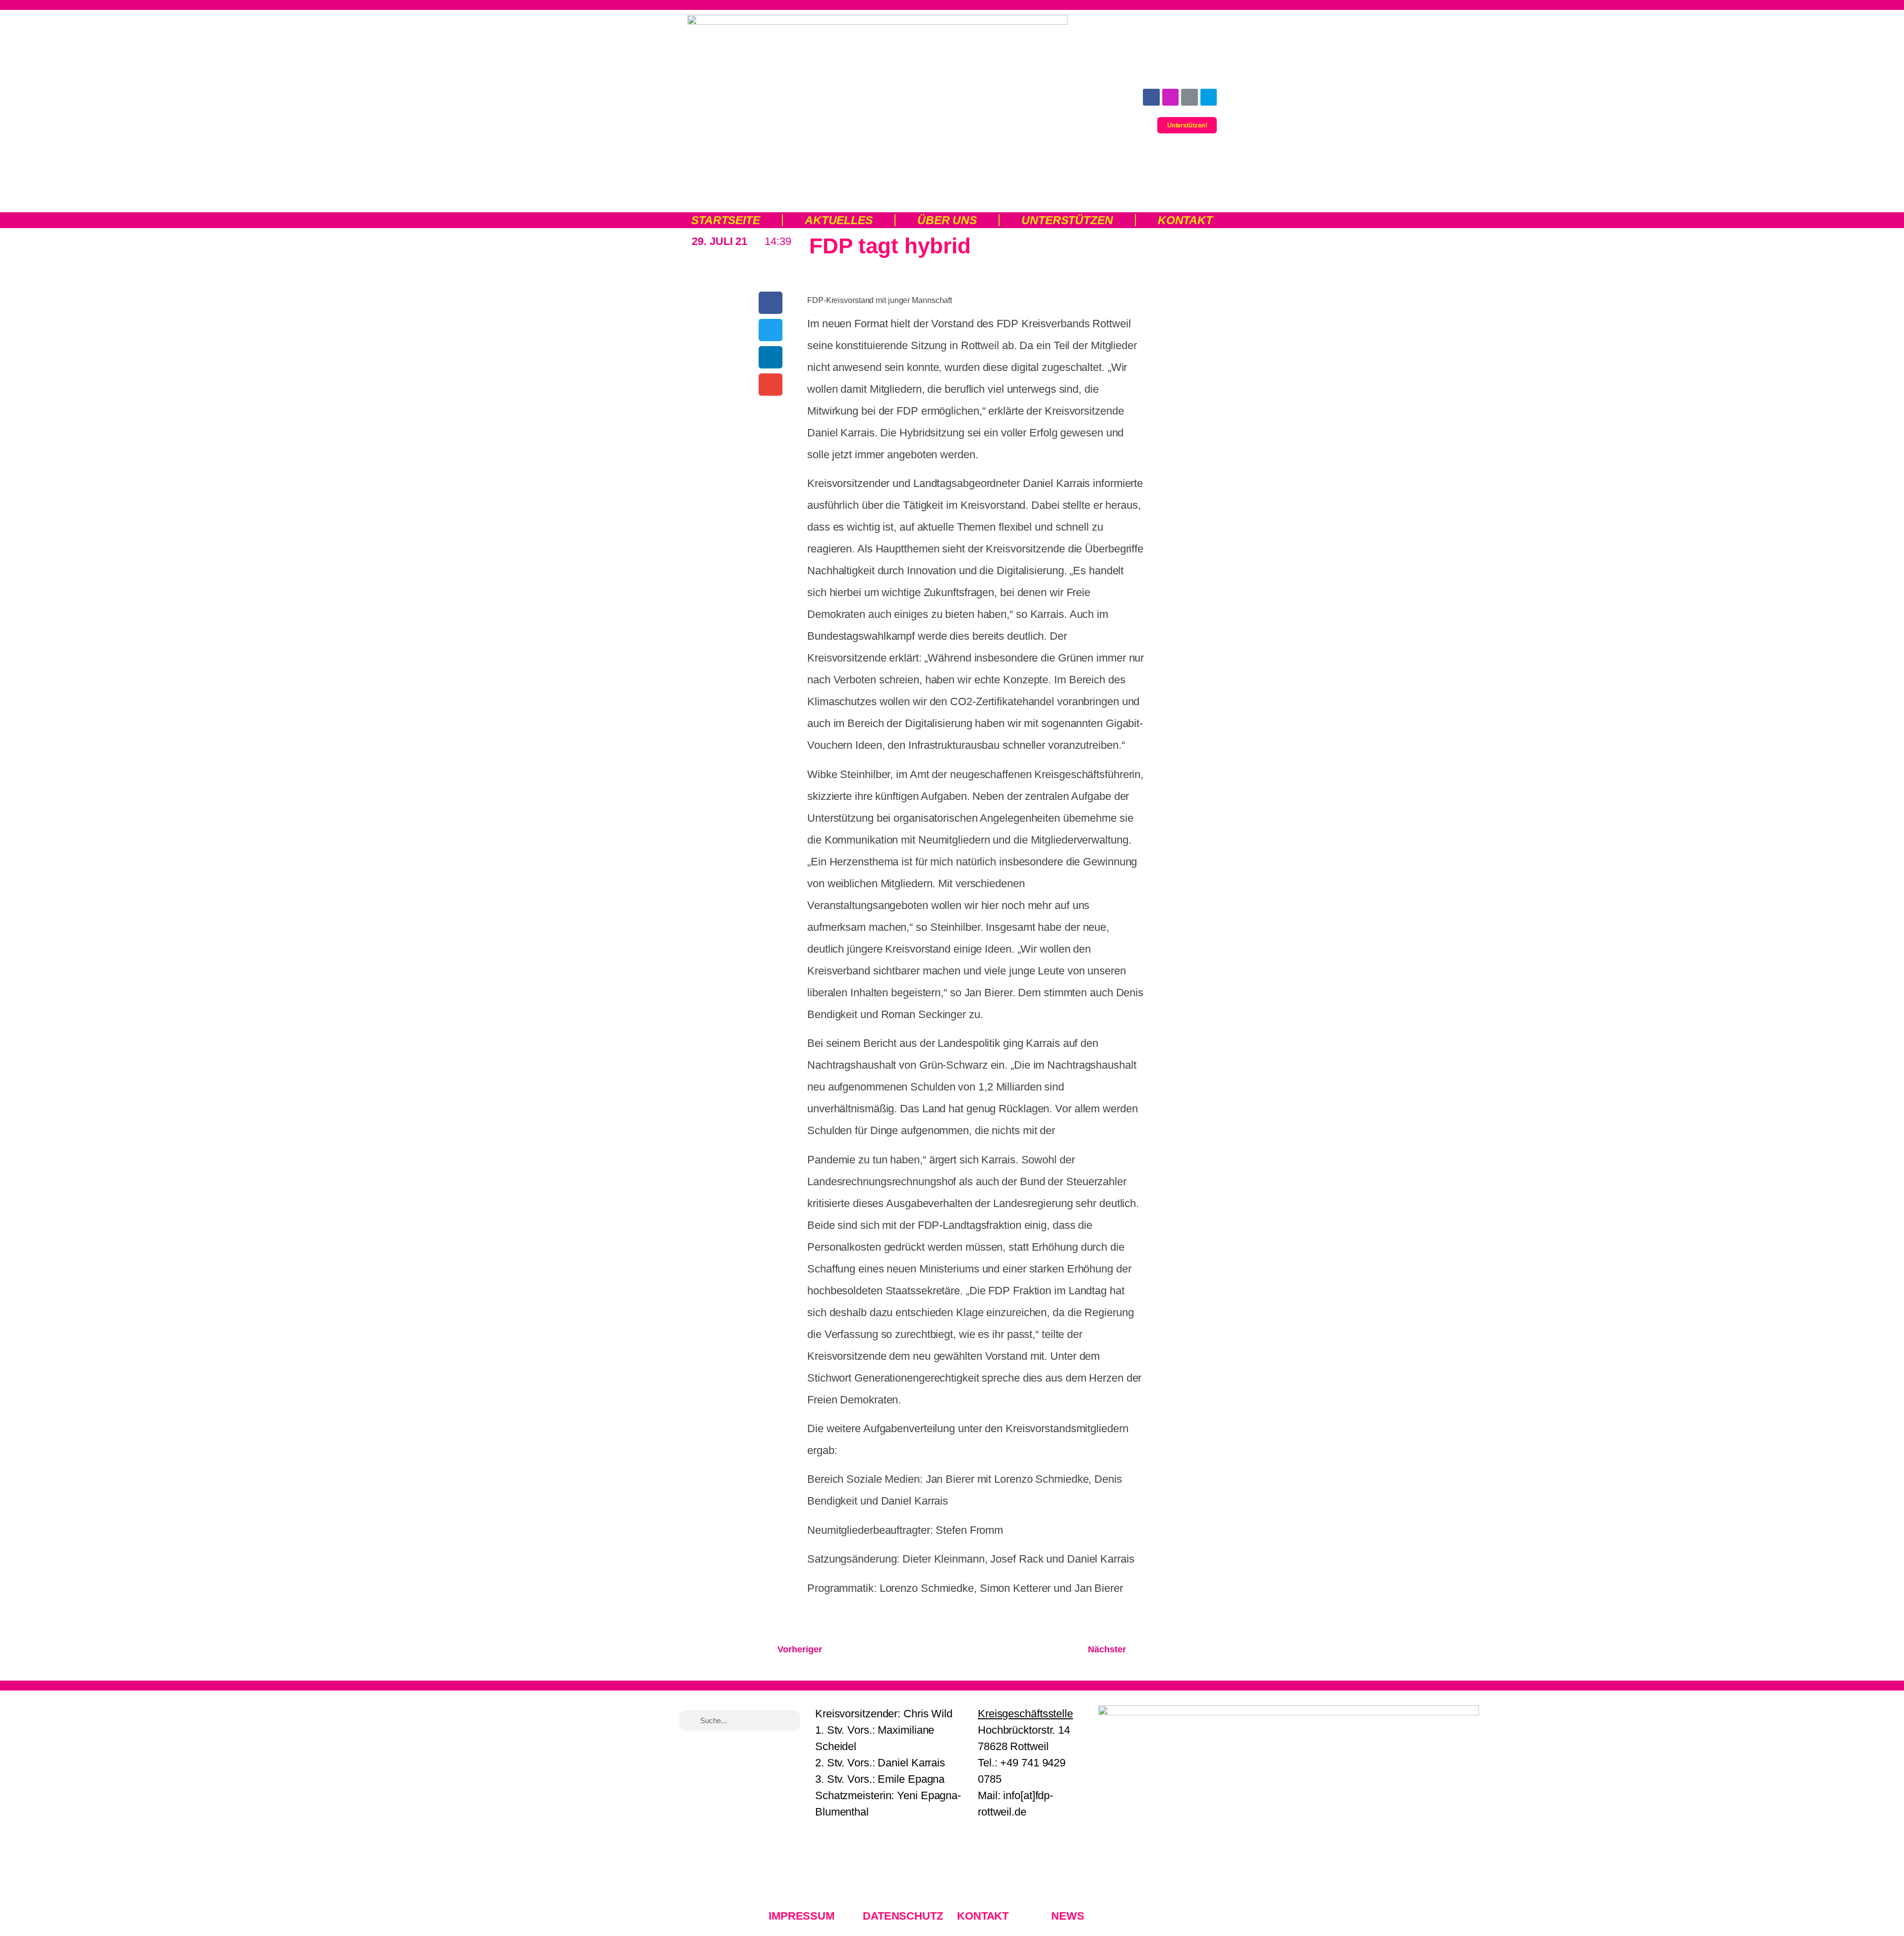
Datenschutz (903, 1916)
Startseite (726, 220)
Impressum (802, 1916)
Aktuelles (839, 220)
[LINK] (1190, 97)
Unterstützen (1067, 220)
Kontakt (1185, 220)
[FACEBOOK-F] (1151, 97)
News (1068, 1916)
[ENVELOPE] (1209, 97)
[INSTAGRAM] (1171, 97)
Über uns (947, 220)
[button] (771, 303)
